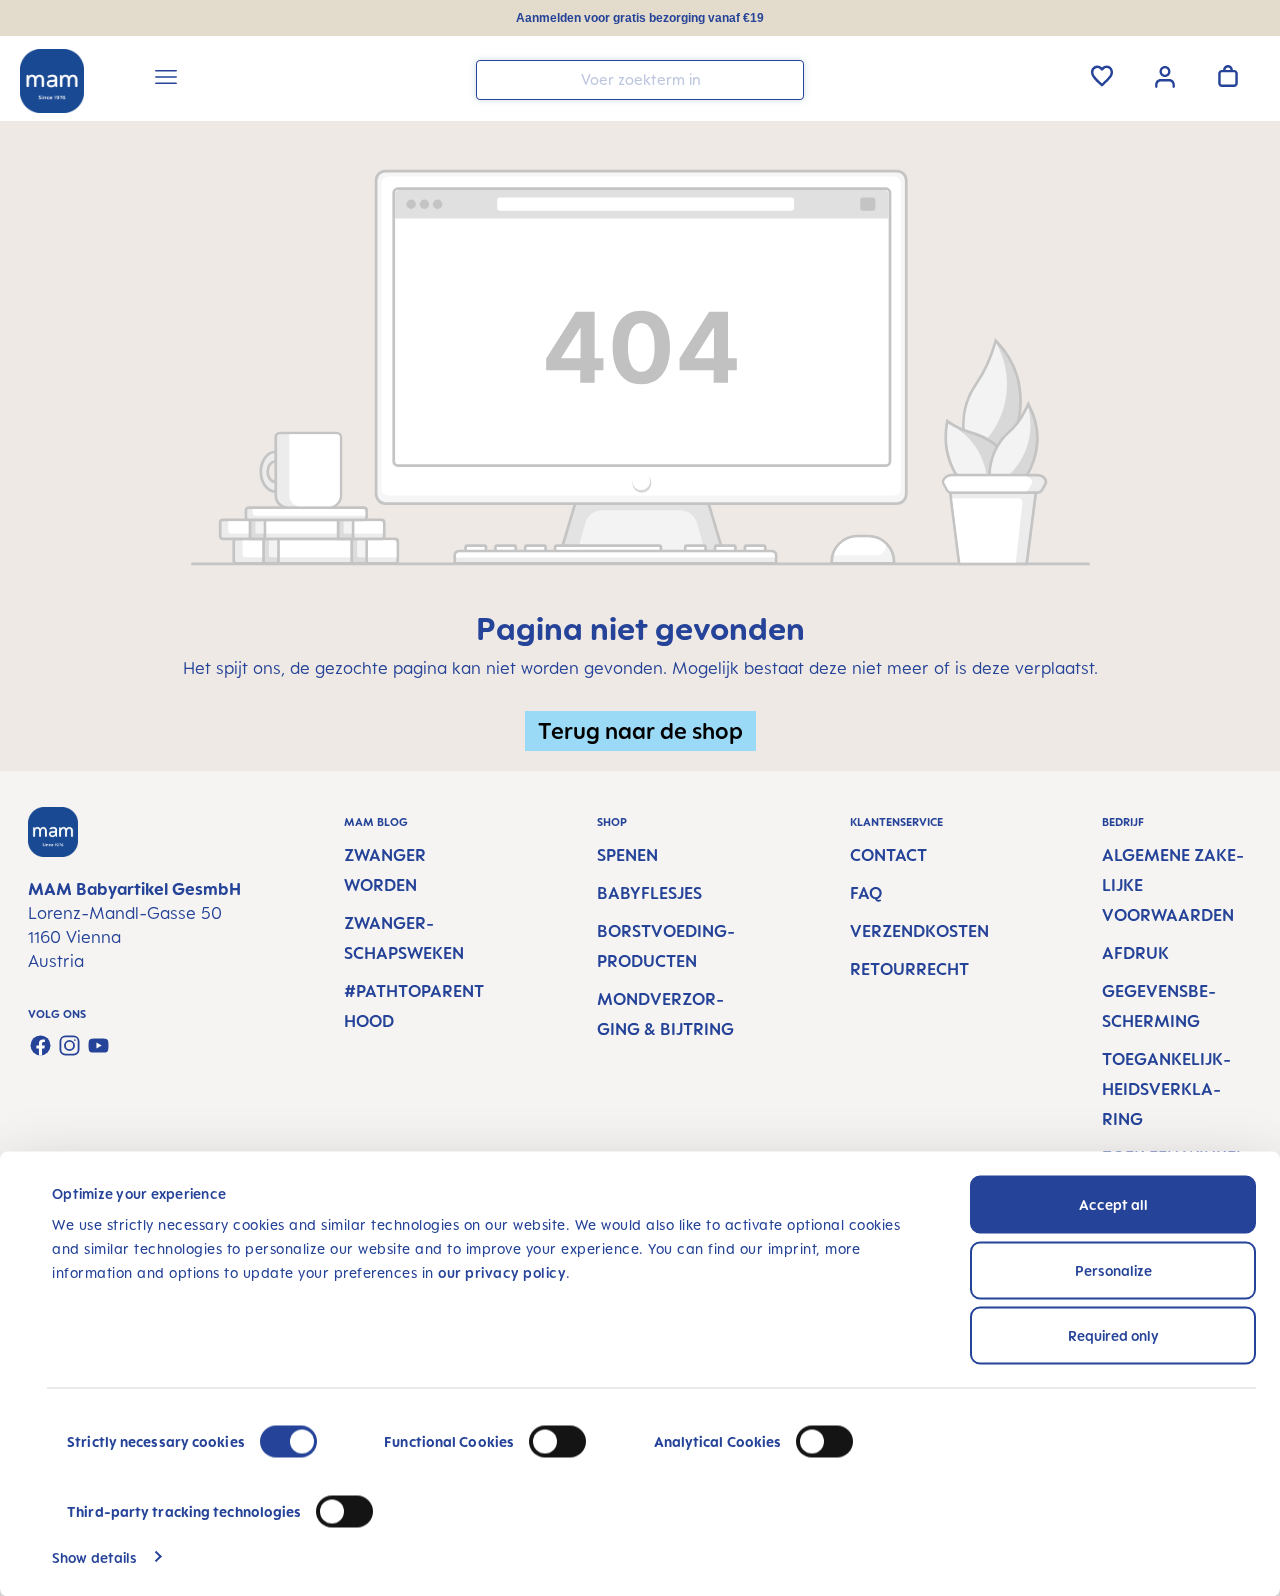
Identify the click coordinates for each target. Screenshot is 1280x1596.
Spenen (627, 855)
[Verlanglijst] (1102, 76)
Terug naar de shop (640, 730)
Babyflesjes (649, 893)
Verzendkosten (919, 931)
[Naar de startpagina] (52, 81)
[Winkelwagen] (1228, 76)
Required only (1113, 1335)
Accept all (1113, 1204)
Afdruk (1135, 953)
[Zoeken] (784, 78)
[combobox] (640, 80)
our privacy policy (502, 1272)
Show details (94, 1556)
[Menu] (166, 80)
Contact (888, 855)
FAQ (866, 893)
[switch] (557, 1442)
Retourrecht (909, 969)
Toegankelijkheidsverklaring (1166, 1089)
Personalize (1113, 1269)
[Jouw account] (1165, 75)
